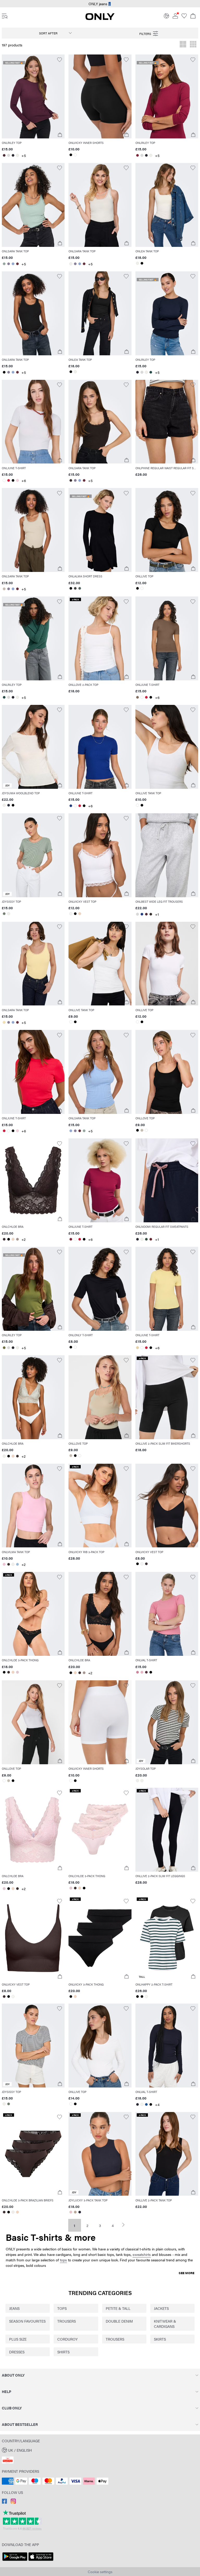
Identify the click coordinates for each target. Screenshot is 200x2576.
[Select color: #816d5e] (138, 697)
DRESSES (17, 2352)
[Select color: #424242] (75, 588)
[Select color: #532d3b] (146, 914)
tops (63, 2260)
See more (186, 2273)
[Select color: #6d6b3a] (4, 1348)
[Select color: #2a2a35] (13, 155)
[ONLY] (100, 19)
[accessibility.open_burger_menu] (5, 16)
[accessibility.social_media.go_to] (4, 2502)
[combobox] (51, 33)
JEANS (14, 2308)
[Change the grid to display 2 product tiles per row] (183, 45)
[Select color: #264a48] (151, 372)
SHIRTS (63, 2352)
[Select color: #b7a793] (75, 2212)
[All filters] (149, 33)
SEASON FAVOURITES (27, 2321)
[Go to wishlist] (184, 17)
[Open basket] (193, 16)
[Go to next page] (126, 2225)
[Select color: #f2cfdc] (17, 480)
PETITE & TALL (118, 2308)
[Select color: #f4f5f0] (71, 914)
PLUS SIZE (18, 2339)
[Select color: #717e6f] (4, 914)
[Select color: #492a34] (4, 155)
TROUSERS (67, 2321)
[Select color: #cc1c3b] (8, 480)
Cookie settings (100, 2572)
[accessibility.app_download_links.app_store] (41, 2561)
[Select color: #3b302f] (4, 1239)
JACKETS (161, 2308)
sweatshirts (142, 2254)
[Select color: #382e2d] (71, 480)
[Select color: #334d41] (146, 1239)
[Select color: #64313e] (17, 264)
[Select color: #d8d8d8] (8, 155)
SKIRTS (160, 2339)
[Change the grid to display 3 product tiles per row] (193, 45)
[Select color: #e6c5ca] (71, 2212)
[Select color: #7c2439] (138, 155)
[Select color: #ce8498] (138, 1672)
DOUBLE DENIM (119, 2321)
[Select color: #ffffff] (75, 155)
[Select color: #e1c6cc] (17, 1672)
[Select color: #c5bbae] (4, 589)
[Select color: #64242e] (151, 1239)
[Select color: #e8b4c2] (142, 1672)
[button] (33, 96)
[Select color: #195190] (146, 2104)
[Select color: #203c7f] (71, 806)
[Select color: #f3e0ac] (4, 1022)
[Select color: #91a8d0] (13, 264)
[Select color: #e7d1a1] (138, 1348)
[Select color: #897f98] (8, 264)
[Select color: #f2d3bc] (80, 914)
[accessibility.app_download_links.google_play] (15, 2561)
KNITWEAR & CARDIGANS (165, 2324)
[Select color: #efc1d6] (4, 1564)
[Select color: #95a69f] (4, 264)
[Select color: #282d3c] (8, 805)
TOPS (62, 2308)
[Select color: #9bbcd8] (17, 1564)
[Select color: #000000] (71, 155)
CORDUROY (67, 2339)
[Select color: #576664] (80, 588)
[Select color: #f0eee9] (17, 155)
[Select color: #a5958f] (17, 1239)
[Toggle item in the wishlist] (60, 60)
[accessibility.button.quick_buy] (60, 135)
